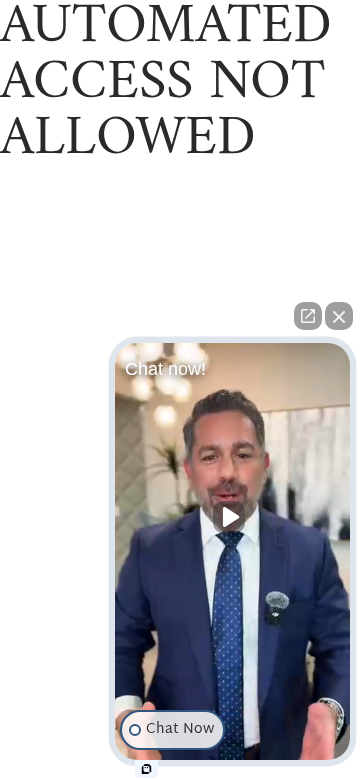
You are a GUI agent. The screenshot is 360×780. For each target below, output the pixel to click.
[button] (232, 556)
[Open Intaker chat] (146, 769)
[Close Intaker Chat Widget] (339, 316)
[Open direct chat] (308, 316)
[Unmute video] (233, 517)
